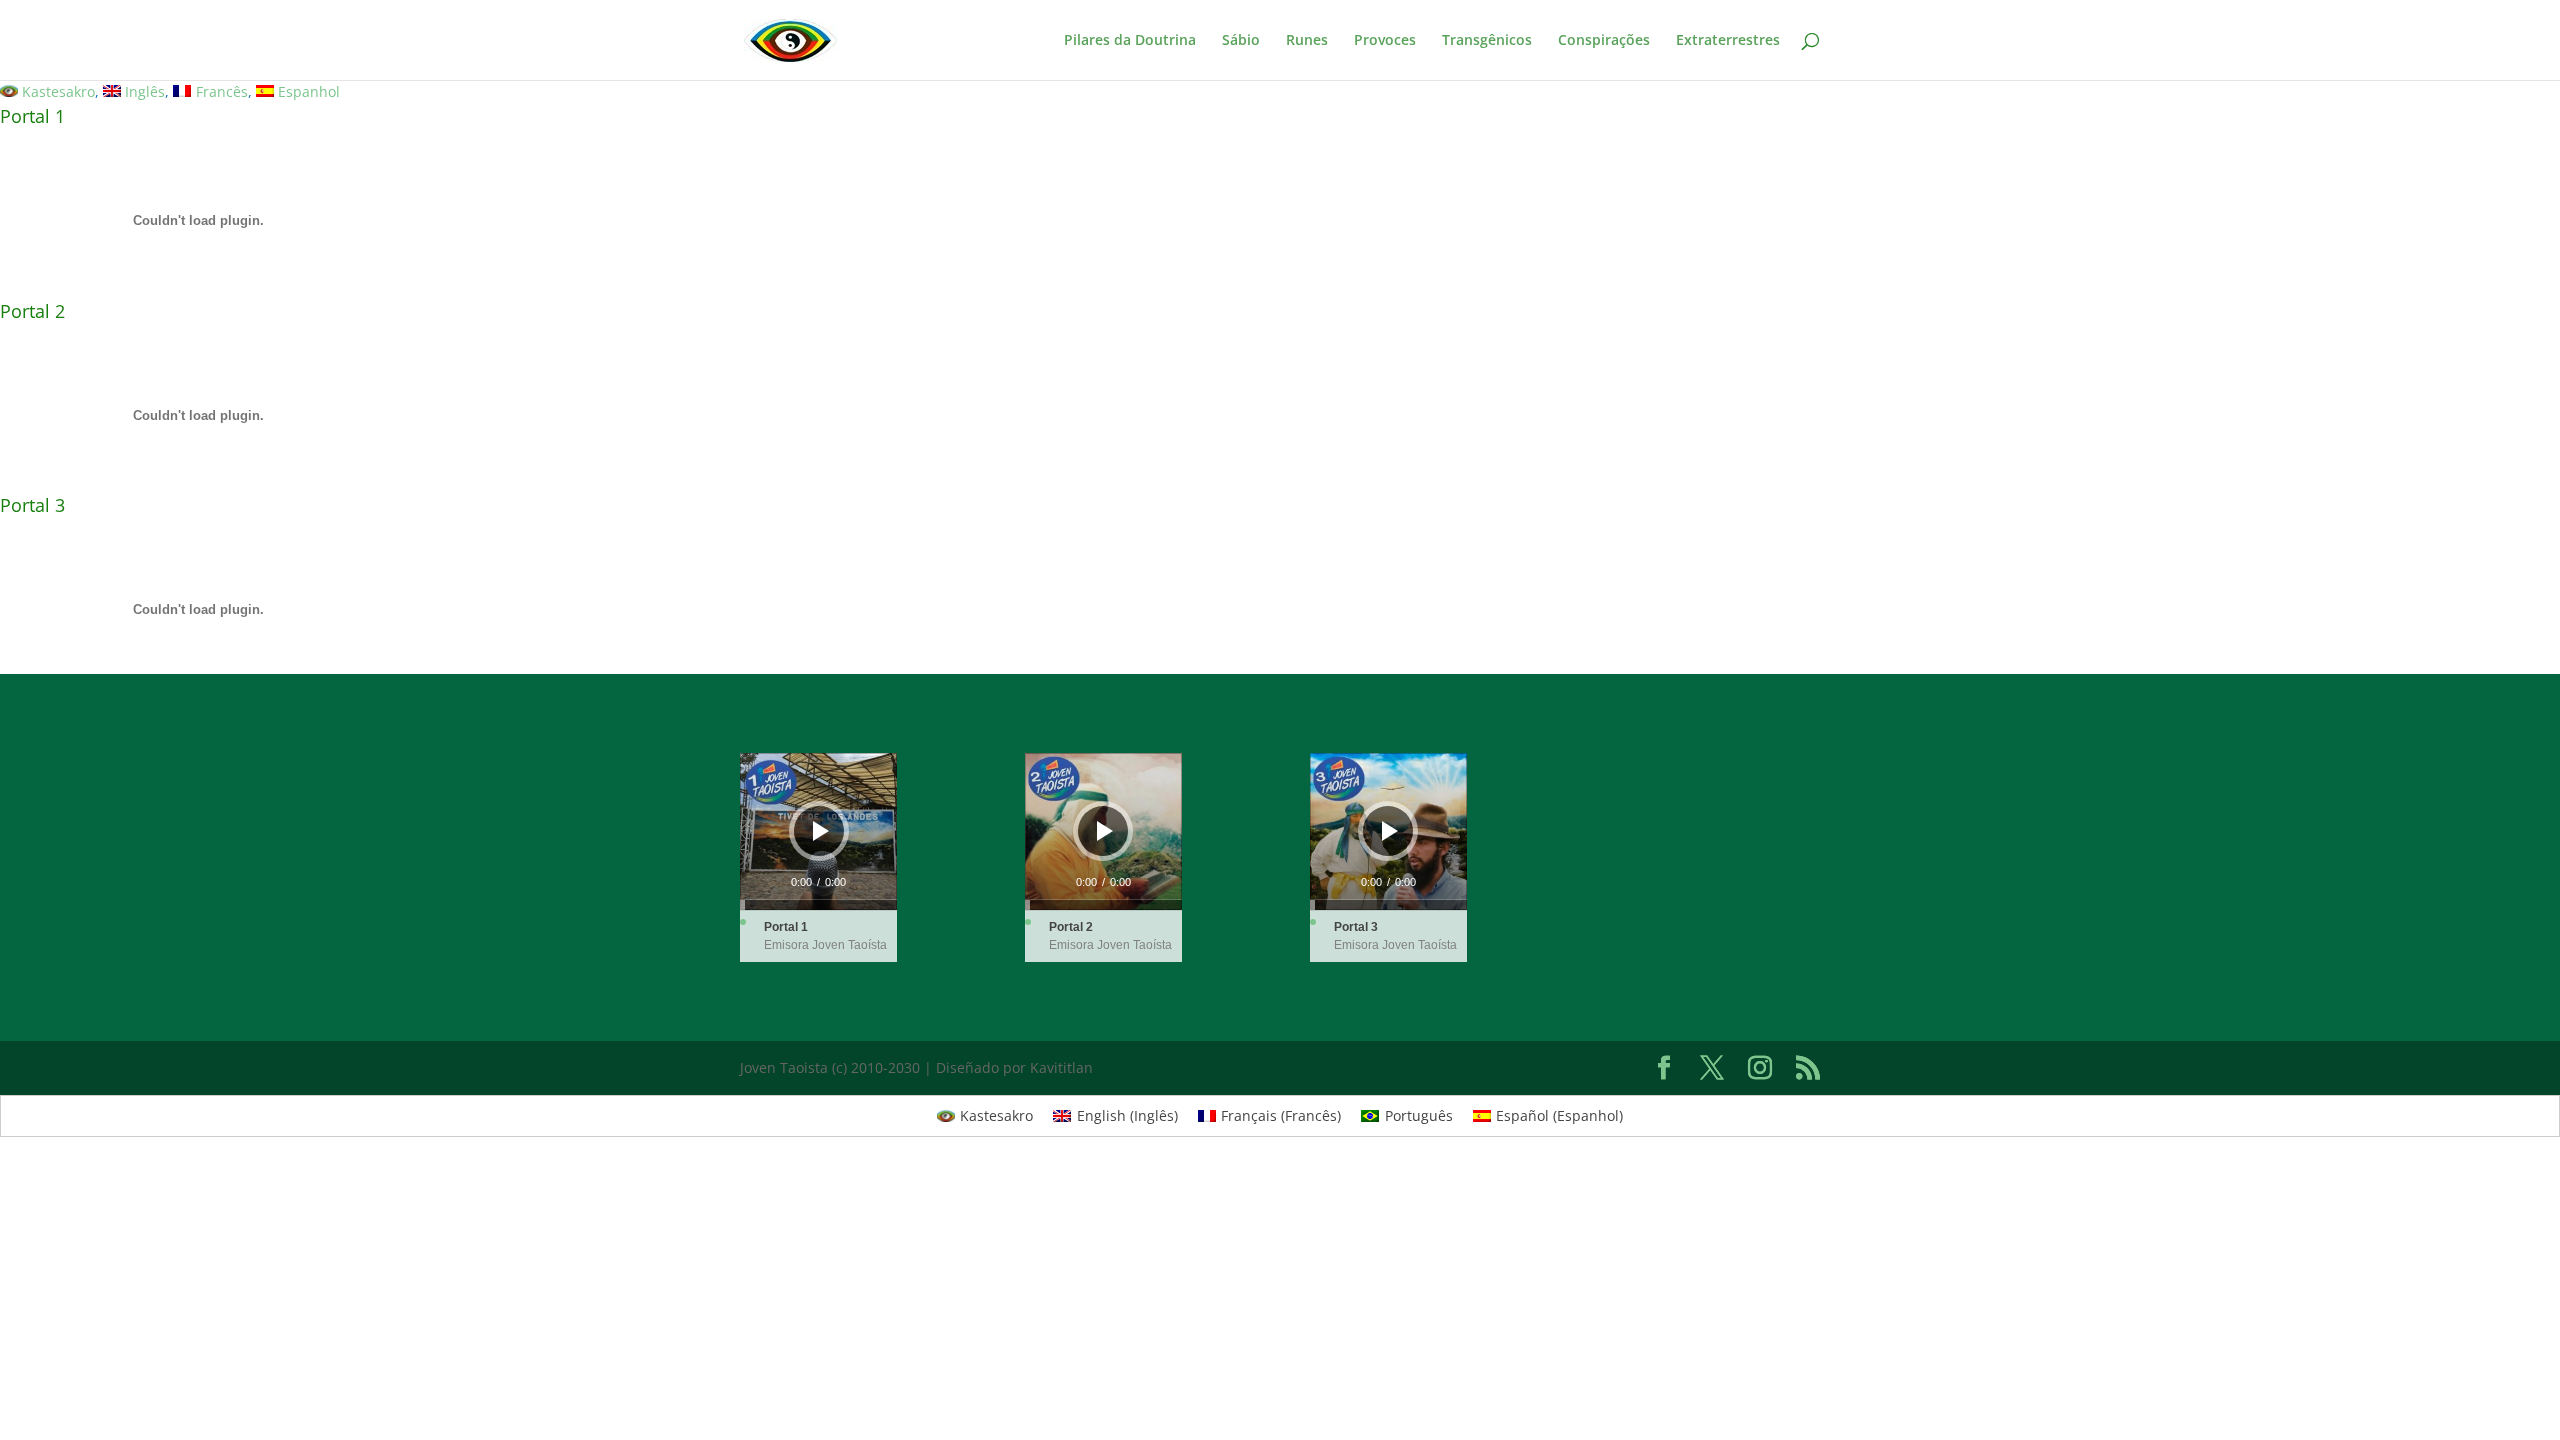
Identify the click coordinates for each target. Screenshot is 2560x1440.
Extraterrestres (1728, 41)
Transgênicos (1487, 41)
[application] (818, 831)
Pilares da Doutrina (1130, 41)
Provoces (1385, 41)
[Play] (821, 831)
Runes (1307, 41)
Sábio (1241, 41)
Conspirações (1604, 41)
